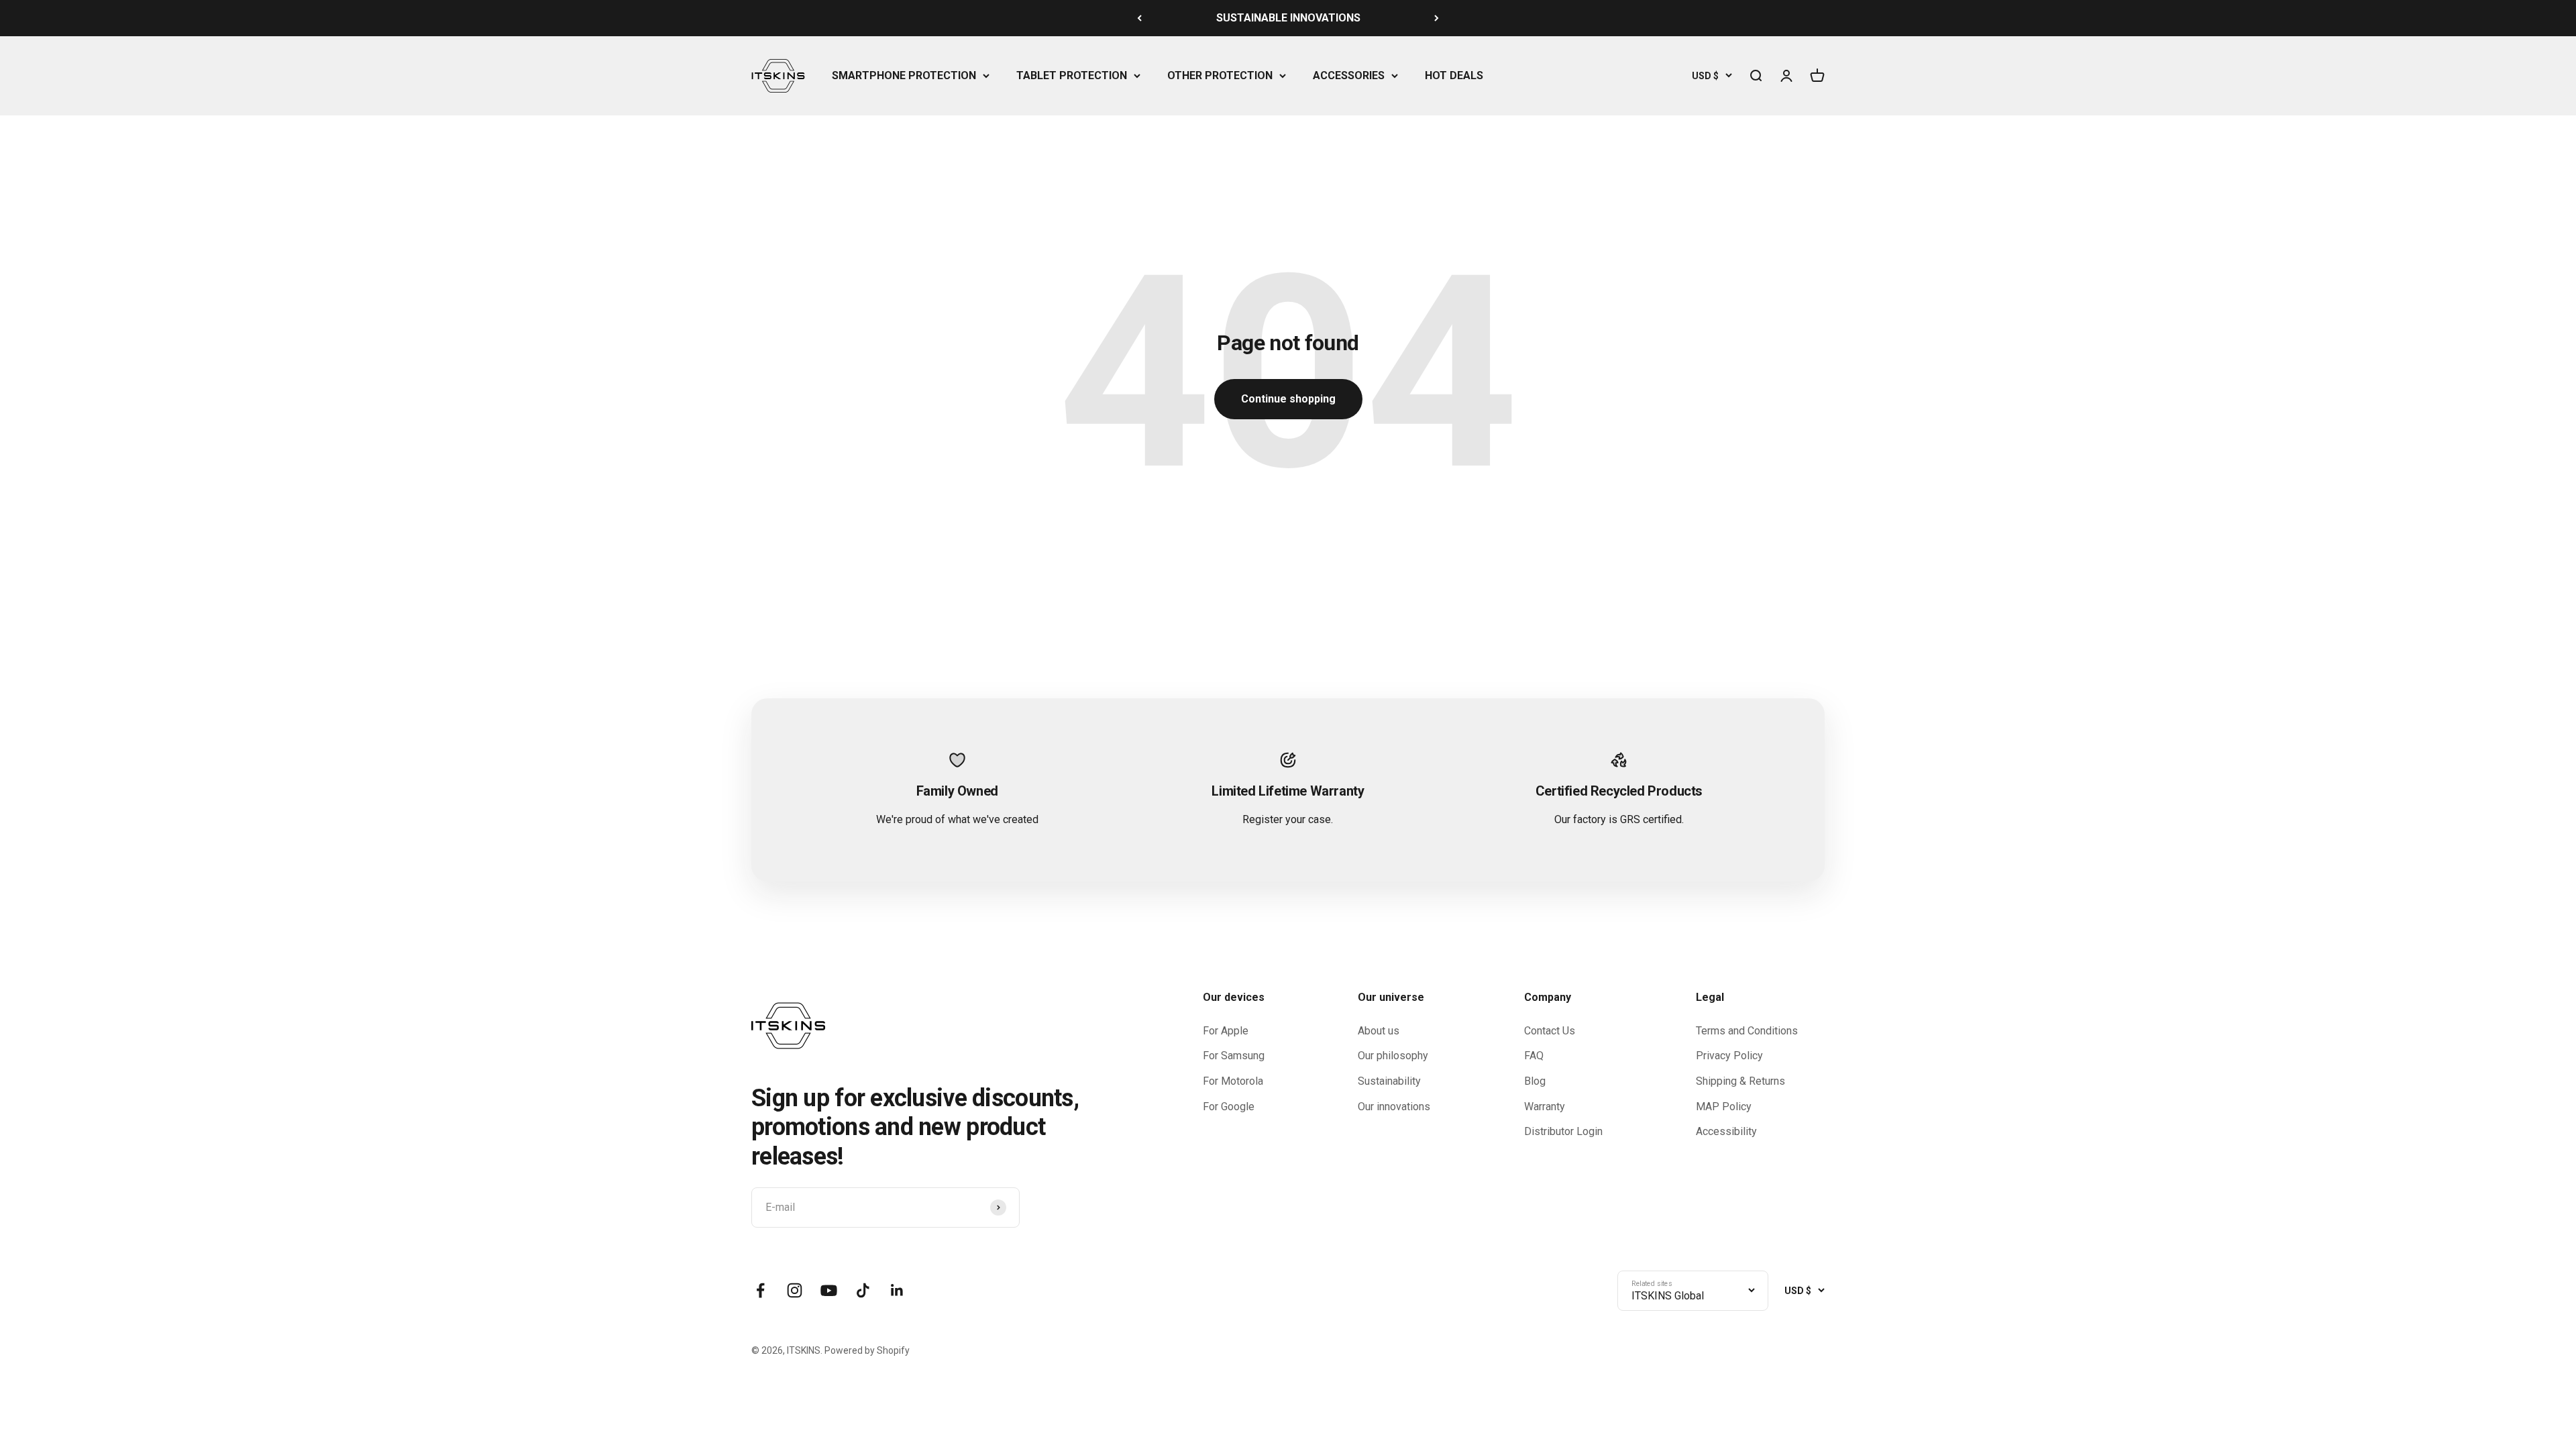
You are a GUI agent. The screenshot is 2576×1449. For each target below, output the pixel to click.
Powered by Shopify (867, 1350)
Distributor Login (1563, 1131)
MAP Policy (1724, 1107)
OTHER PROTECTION (1220, 75)
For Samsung (1234, 1056)
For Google (1229, 1107)
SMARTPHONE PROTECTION (904, 75)
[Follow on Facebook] (760, 1290)
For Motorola (1233, 1081)
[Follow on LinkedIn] (897, 1290)
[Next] (1437, 18)
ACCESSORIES (1349, 75)
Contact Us (1550, 1031)
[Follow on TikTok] (863, 1290)
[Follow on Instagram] (795, 1290)
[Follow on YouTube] (829, 1290)
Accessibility (1726, 1131)
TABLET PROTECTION (1072, 75)
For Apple (1226, 1031)
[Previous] (1139, 18)
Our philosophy (1393, 1056)
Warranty (1545, 1107)
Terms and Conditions (1747, 1031)
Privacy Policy (1729, 1056)
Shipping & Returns (1740, 1081)
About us (1379, 1031)
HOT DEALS (1454, 75)
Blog (1535, 1081)
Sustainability (1389, 1081)
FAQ (1534, 1056)
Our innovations (1394, 1107)
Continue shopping (1288, 399)
